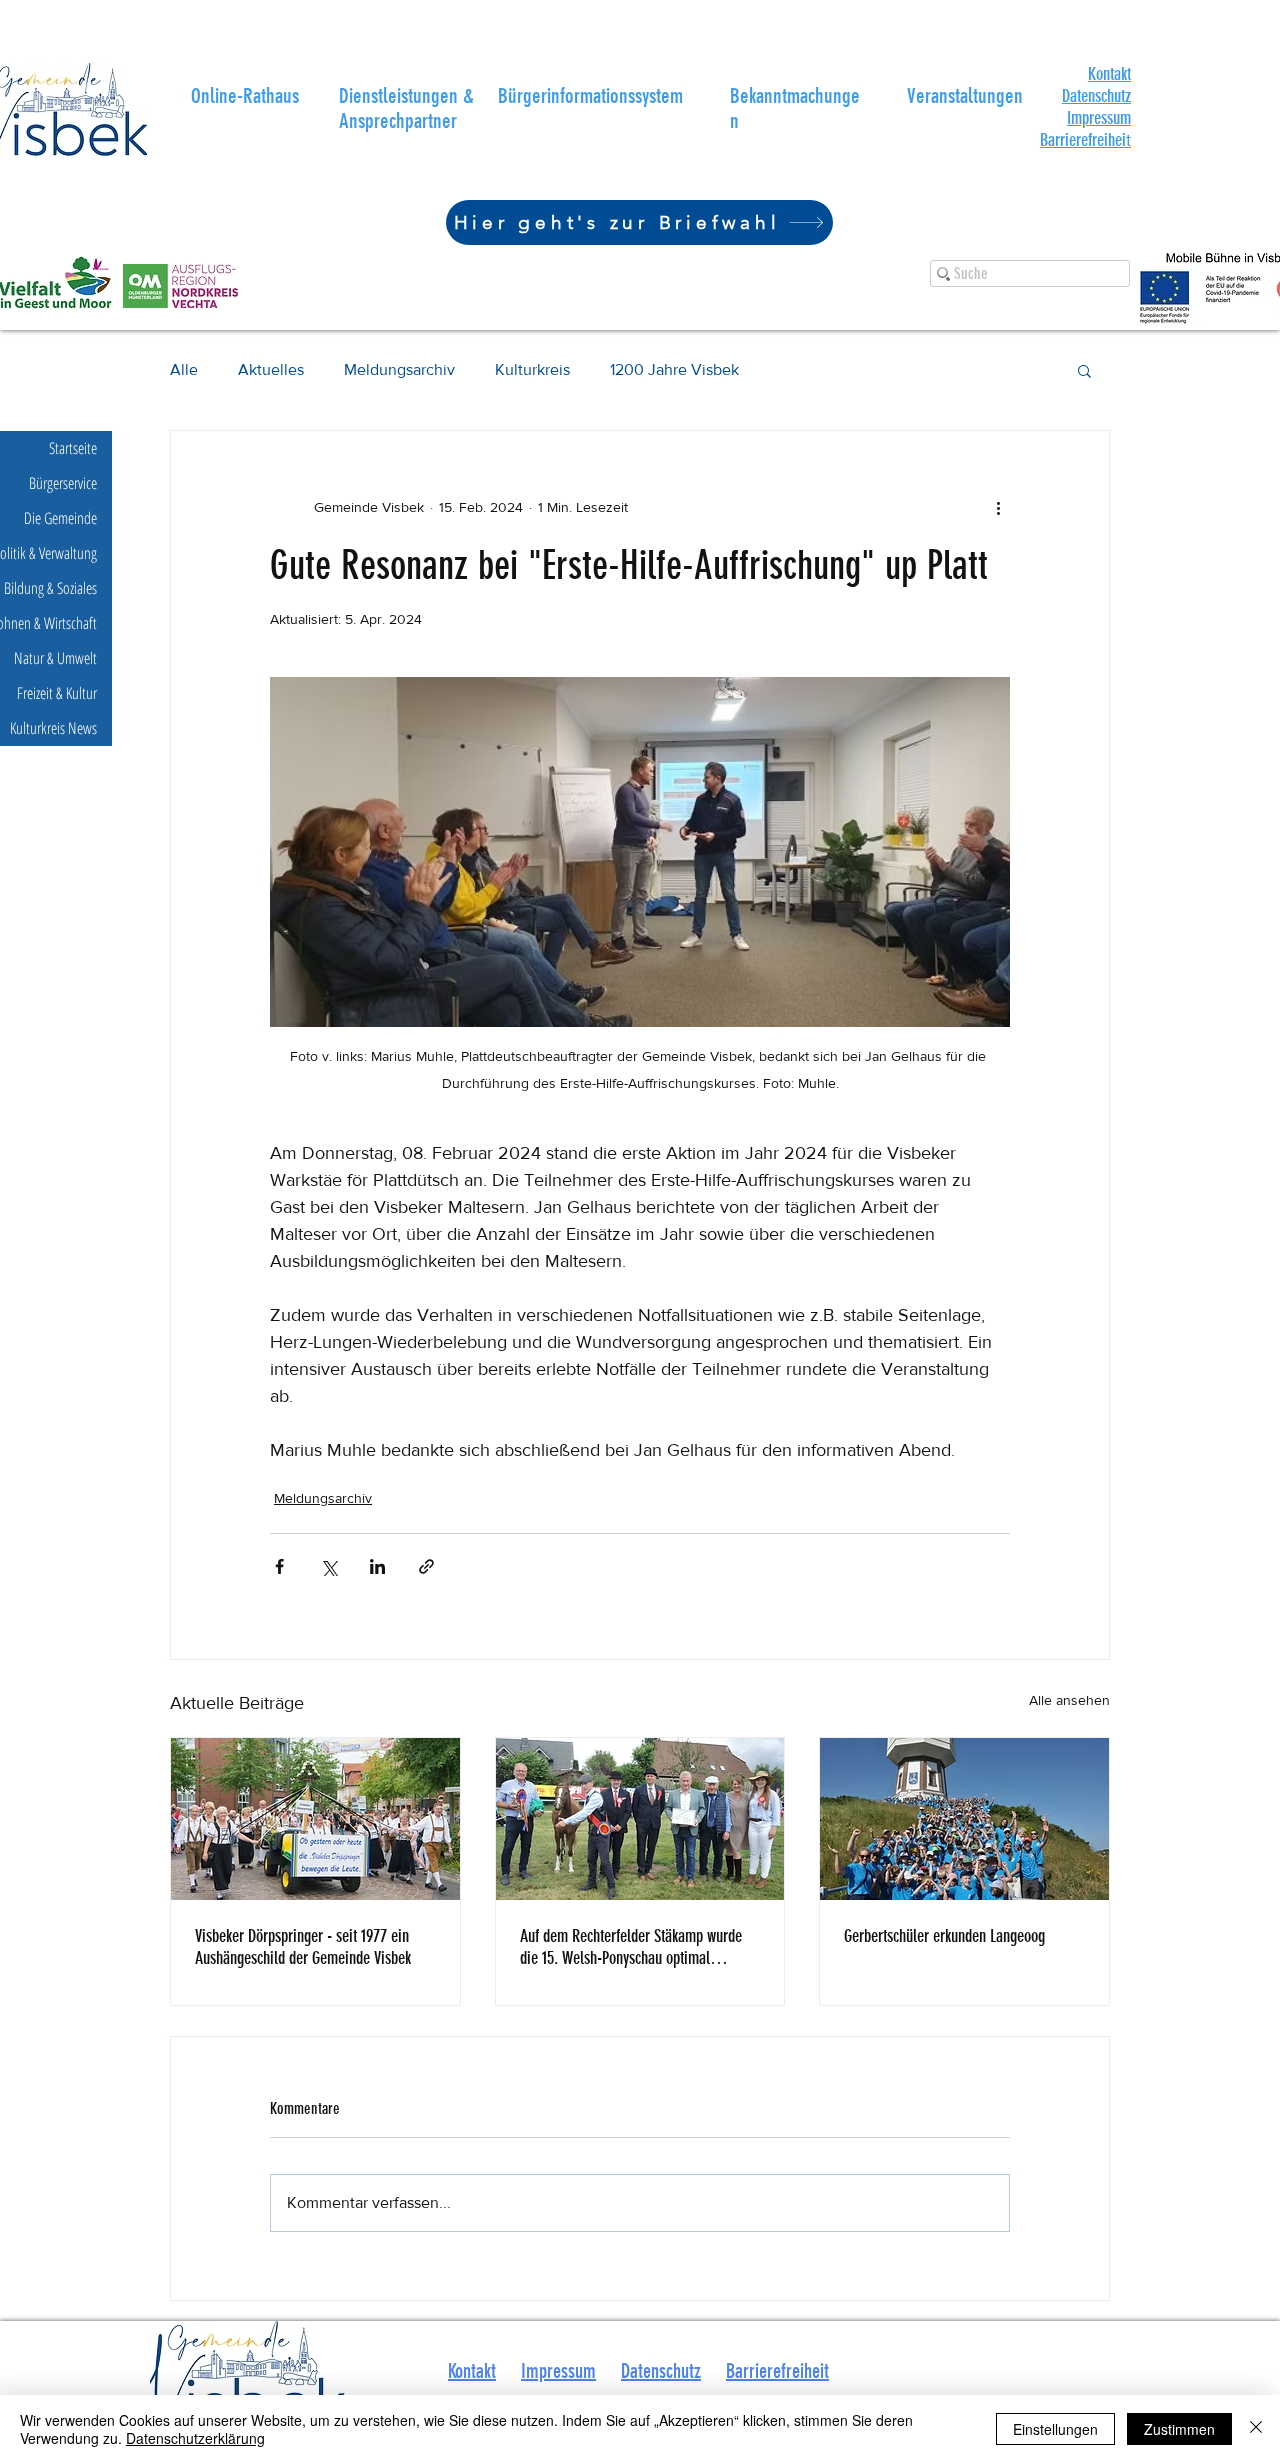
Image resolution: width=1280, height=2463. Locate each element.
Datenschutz (1096, 96)
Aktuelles (271, 369)
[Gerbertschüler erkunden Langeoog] (964, 1819)
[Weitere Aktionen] (998, 507)
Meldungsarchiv (399, 369)
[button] (1109, 74)
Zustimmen (1179, 2429)
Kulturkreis (532, 369)
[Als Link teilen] (426, 1566)
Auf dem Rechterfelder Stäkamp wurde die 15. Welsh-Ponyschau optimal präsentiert (631, 1947)
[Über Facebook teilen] (279, 1566)
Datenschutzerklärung (195, 2438)
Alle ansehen (1069, 1700)
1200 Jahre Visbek (674, 369)
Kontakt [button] (472, 2371)
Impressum (1099, 118)
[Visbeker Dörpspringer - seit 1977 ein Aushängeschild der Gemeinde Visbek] (315, 1819)
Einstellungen (1055, 2429)
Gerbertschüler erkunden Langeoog (944, 1936)
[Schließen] (1256, 2429)
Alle (184, 369)
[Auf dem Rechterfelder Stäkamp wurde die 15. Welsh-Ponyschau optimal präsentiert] (640, 1819)
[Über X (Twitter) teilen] (328, 1566)
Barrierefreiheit (777, 2371)
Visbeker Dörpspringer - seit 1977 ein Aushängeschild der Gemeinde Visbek (303, 1947)
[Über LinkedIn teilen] (377, 1566)
